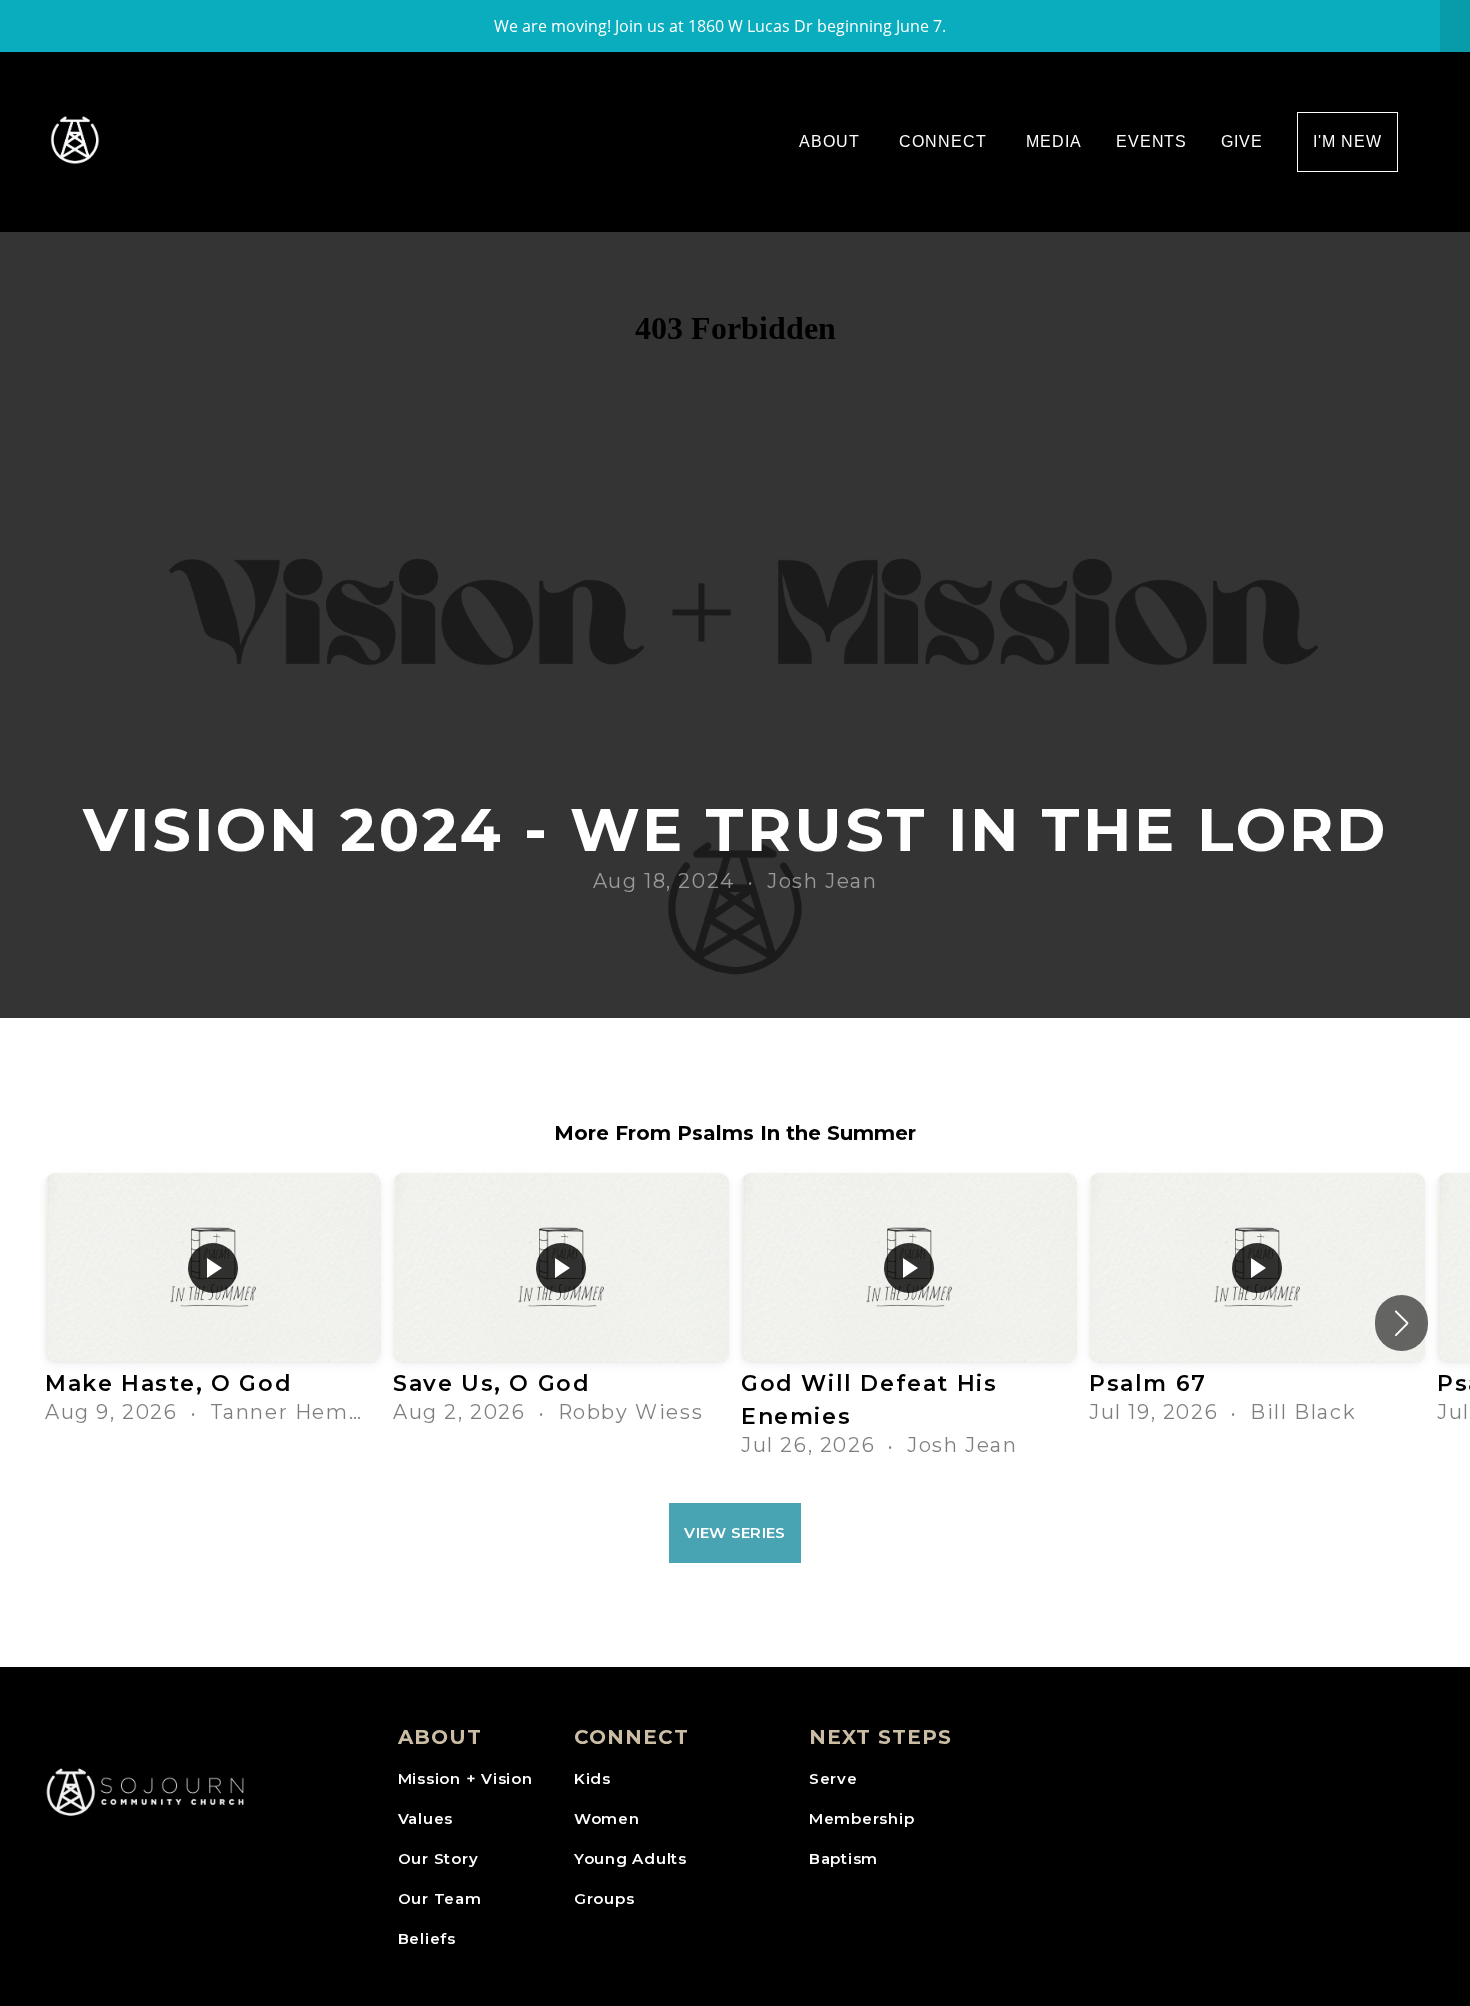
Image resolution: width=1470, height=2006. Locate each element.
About (832, 141)
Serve (833, 1778)
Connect (945, 141)
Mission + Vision (465, 1778)
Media (1054, 141)
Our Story (438, 1858)
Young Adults (630, 1858)
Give (1242, 141)
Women (607, 1818)
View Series (734, 1532)
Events (1152, 141)
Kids (592, 1778)
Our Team (440, 1898)
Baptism (843, 1858)
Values (426, 1818)
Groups (604, 1898)
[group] (213, 1306)
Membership (862, 1818)
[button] (1401, 1323)
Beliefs (427, 1938)
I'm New (1347, 141)
